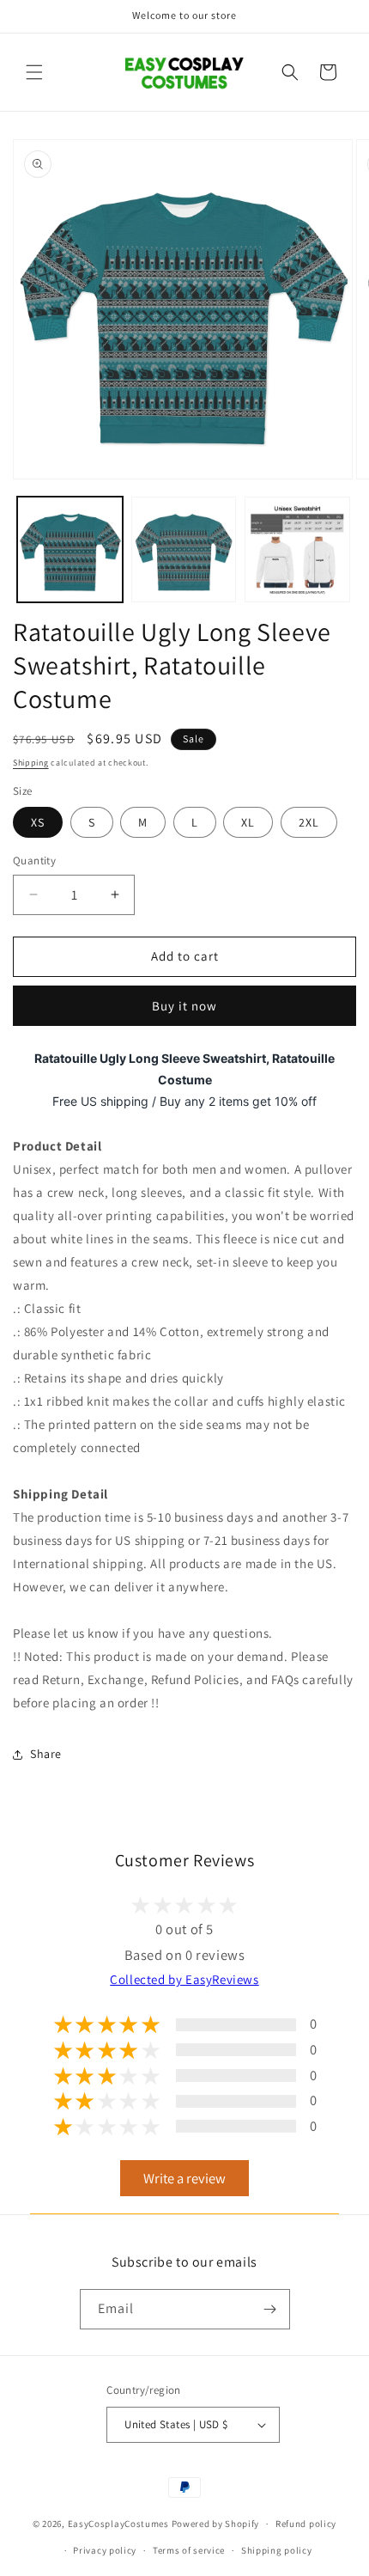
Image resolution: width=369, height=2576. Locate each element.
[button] (34, 72)
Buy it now (184, 1006)
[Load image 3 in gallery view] (297, 549)
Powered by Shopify (216, 2524)
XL (248, 822)
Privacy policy (105, 2550)
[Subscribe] (270, 2309)
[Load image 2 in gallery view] (184, 549)
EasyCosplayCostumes (118, 2524)
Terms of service (189, 2550)
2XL (309, 822)
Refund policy (306, 2524)
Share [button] (46, 1754)
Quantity (34, 861)
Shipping (31, 763)
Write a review (184, 2178)
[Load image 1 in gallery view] (70, 549)
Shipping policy (277, 2550)
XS (38, 822)
